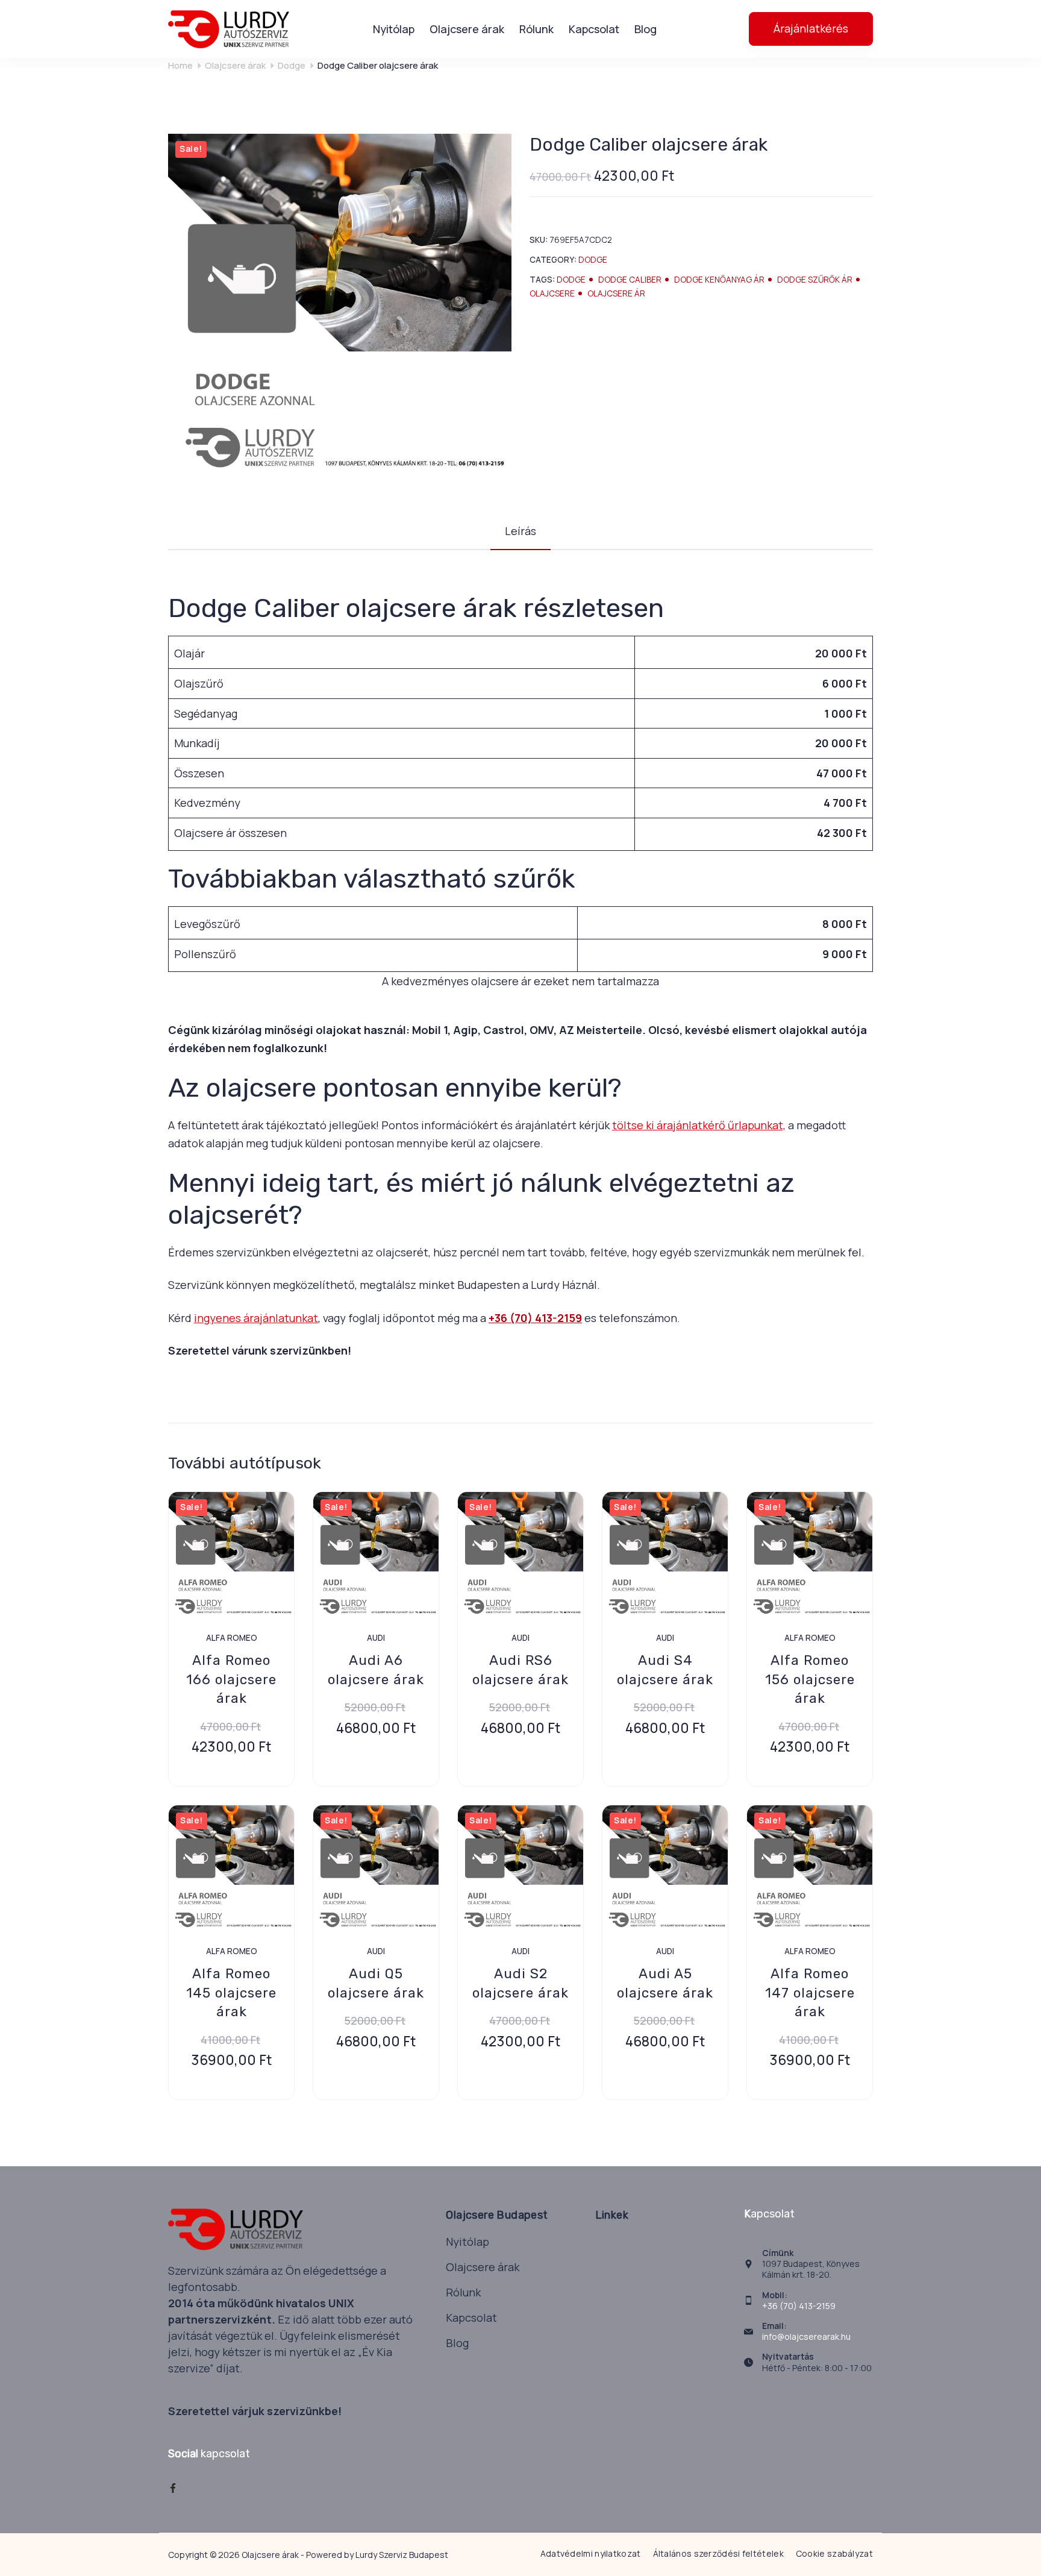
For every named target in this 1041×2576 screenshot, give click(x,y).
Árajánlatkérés (811, 28)
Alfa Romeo (232, 1638)
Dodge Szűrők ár (815, 280)
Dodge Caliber (630, 280)
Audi (376, 1638)
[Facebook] (173, 2488)
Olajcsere (552, 293)
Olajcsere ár (616, 293)
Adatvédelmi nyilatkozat (591, 2554)
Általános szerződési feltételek (718, 2554)
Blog (646, 29)
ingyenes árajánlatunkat (256, 1318)
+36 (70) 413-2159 (535, 1318)
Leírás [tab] (520, 531)
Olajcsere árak (467, 29)
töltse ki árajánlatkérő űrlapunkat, (699, 1125)
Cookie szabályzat (834, 2554)
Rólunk (536, 29)
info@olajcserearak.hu (806, 2336)
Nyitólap (394, 29)
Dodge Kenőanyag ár (719, 280)
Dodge (593, 260)
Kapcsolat (594, 29)
